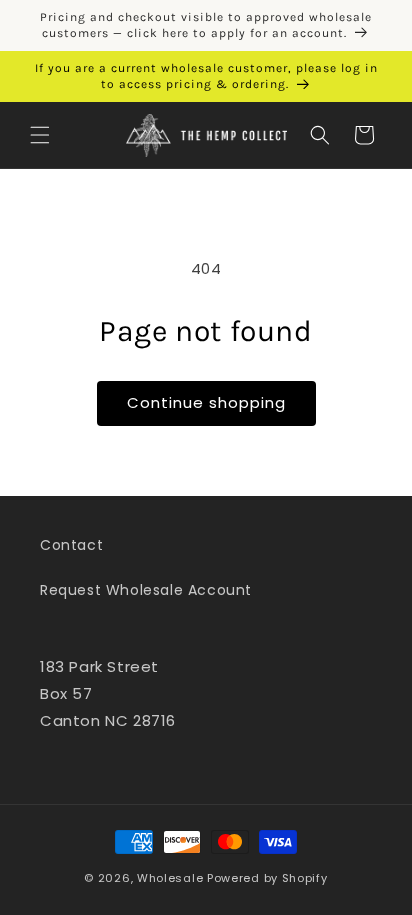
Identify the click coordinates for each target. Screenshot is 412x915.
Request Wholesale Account (146, 590)
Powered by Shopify (267, 878)
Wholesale (170, 878)
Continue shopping (206, 402)
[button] (40, 135)
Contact (71, 545)
